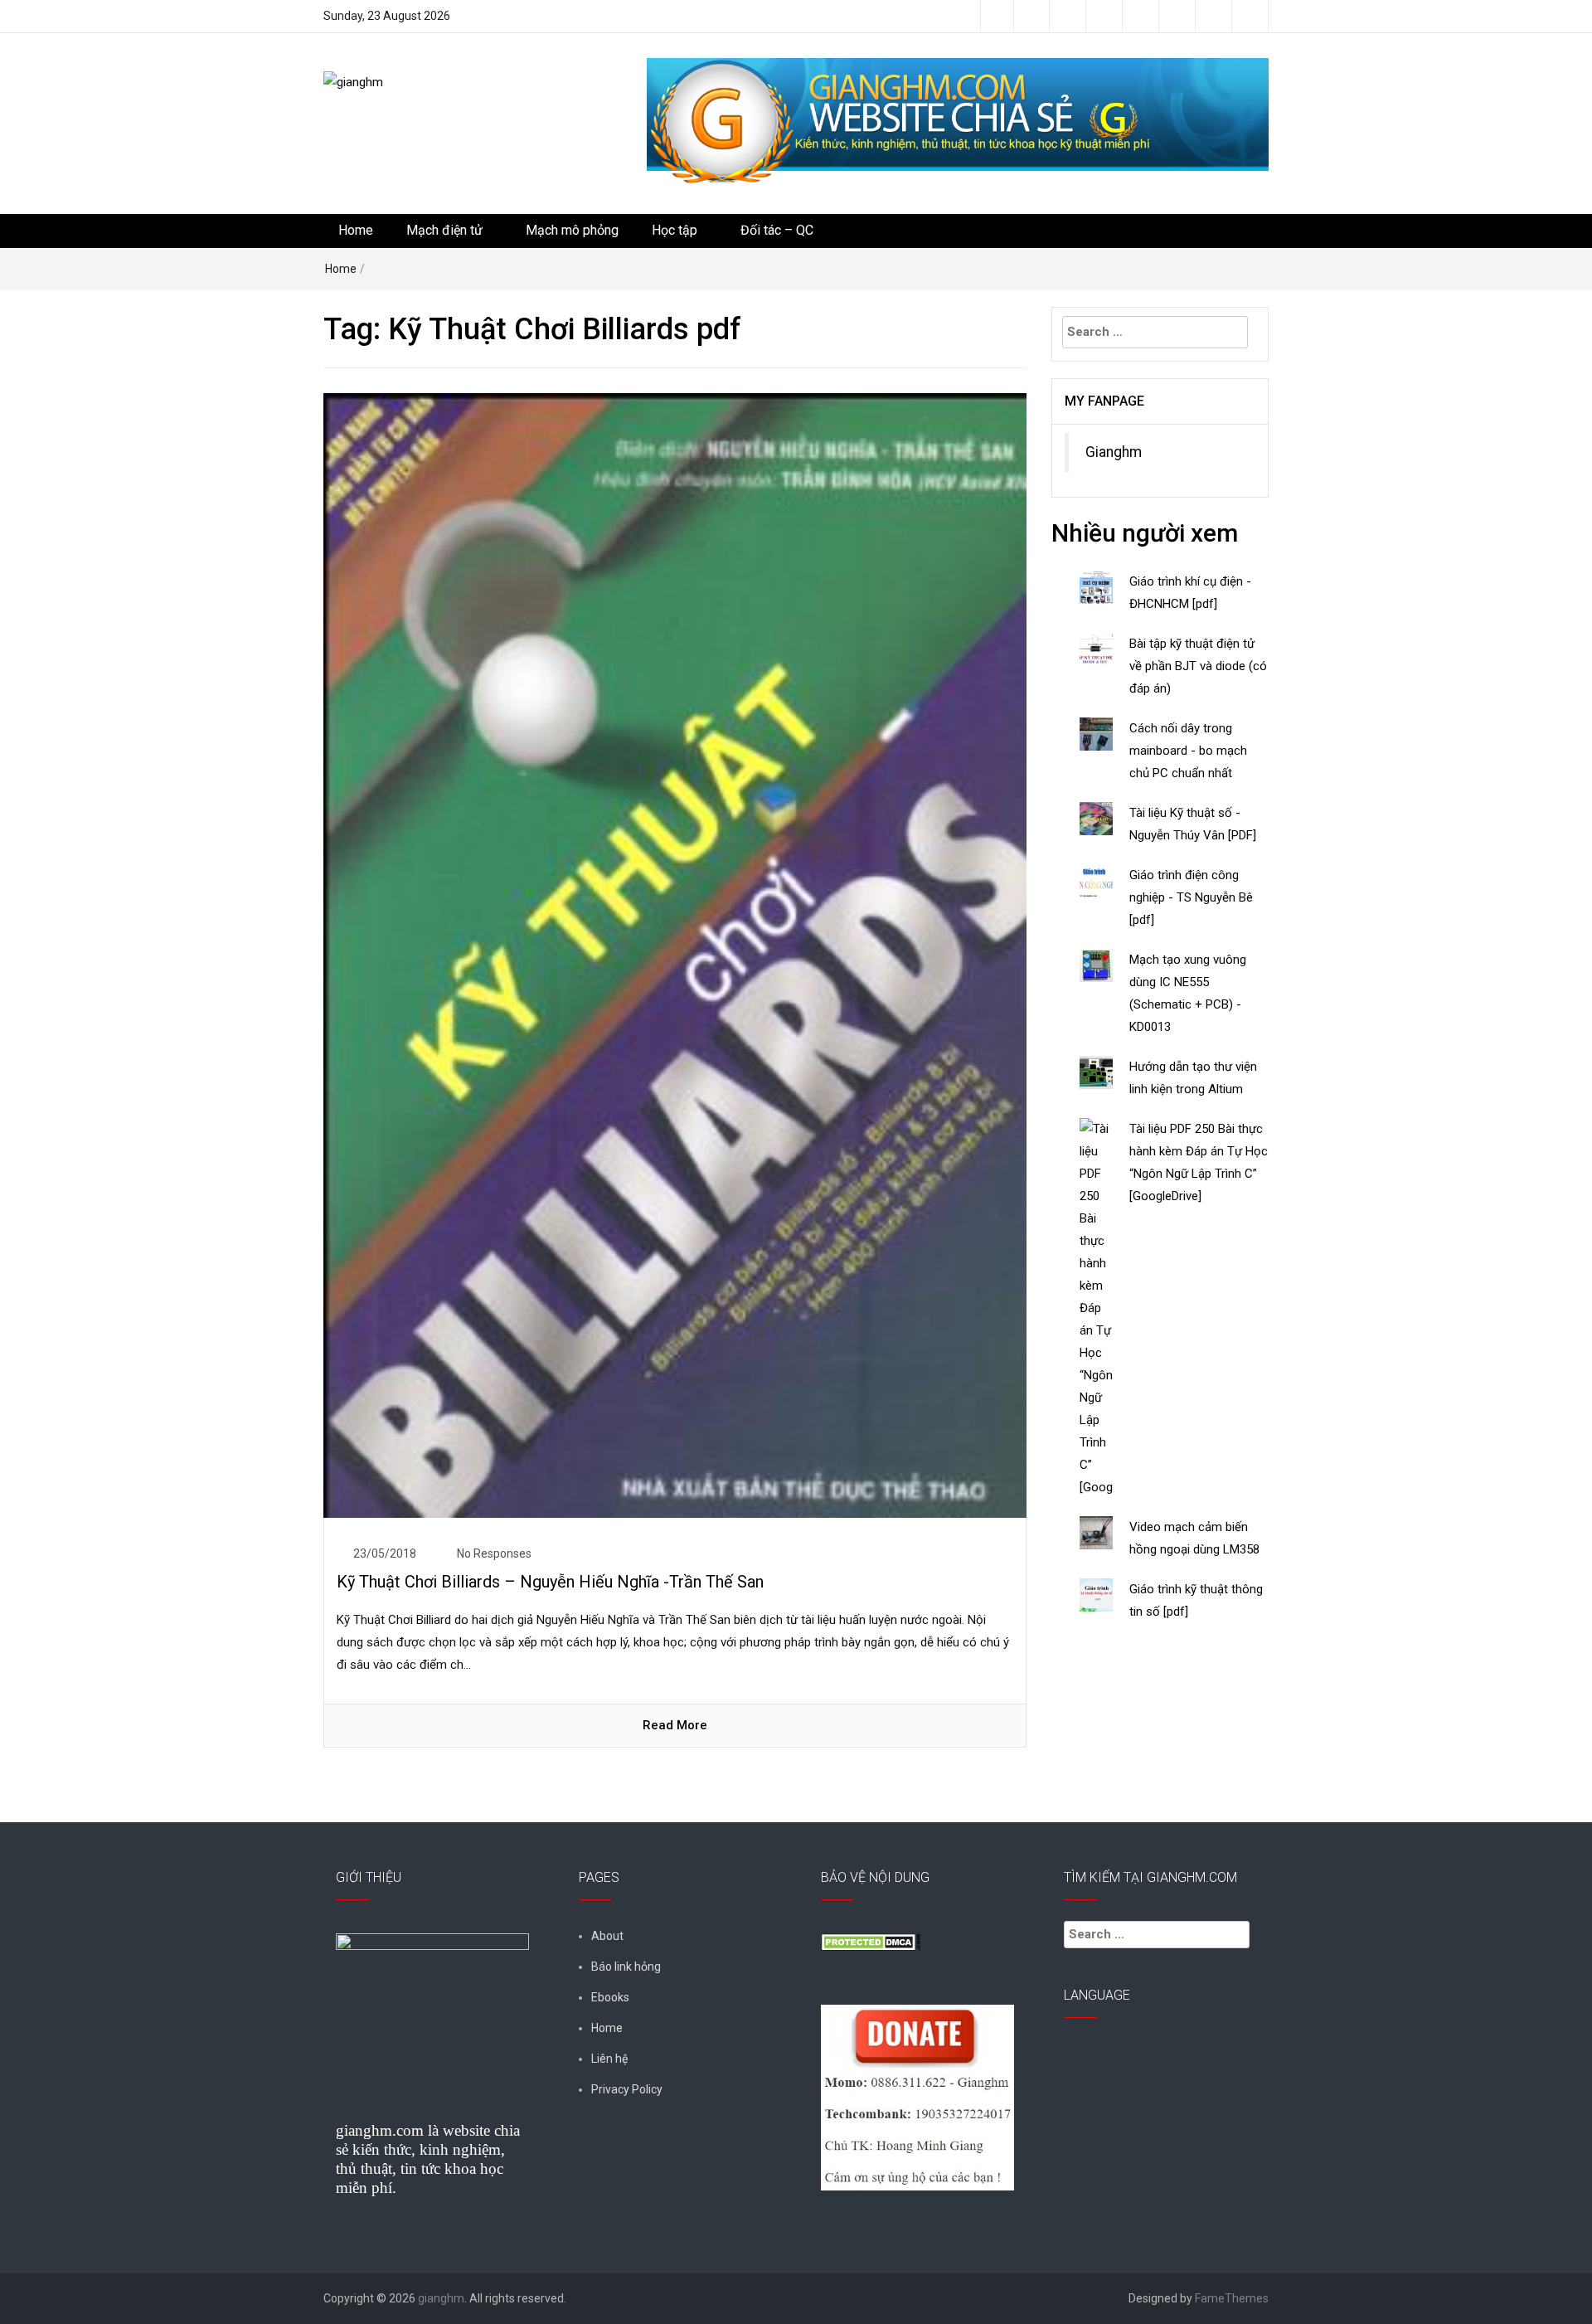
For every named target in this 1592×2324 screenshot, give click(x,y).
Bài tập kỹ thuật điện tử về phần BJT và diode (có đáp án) (1198, 666)
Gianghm (1114, 452)
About (607, 1936)
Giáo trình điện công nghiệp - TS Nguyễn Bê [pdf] (1191, 897)
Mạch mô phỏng (572, 230)
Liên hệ (609, 2059)
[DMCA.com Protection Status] (871, 1941)
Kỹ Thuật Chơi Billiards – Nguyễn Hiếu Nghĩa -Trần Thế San (550, 1582)
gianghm (441, 2298)
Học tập (675, 230)
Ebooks (610, 1997)
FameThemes (1232, 2298)
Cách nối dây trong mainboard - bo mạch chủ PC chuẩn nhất (1188, 751)
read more (675, 1725)
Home (356, 230)
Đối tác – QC (777, 230)
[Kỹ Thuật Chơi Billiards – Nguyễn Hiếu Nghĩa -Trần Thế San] (675, 955)
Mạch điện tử (444, 230)
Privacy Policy (627, 2089)
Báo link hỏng (626, 1967)
